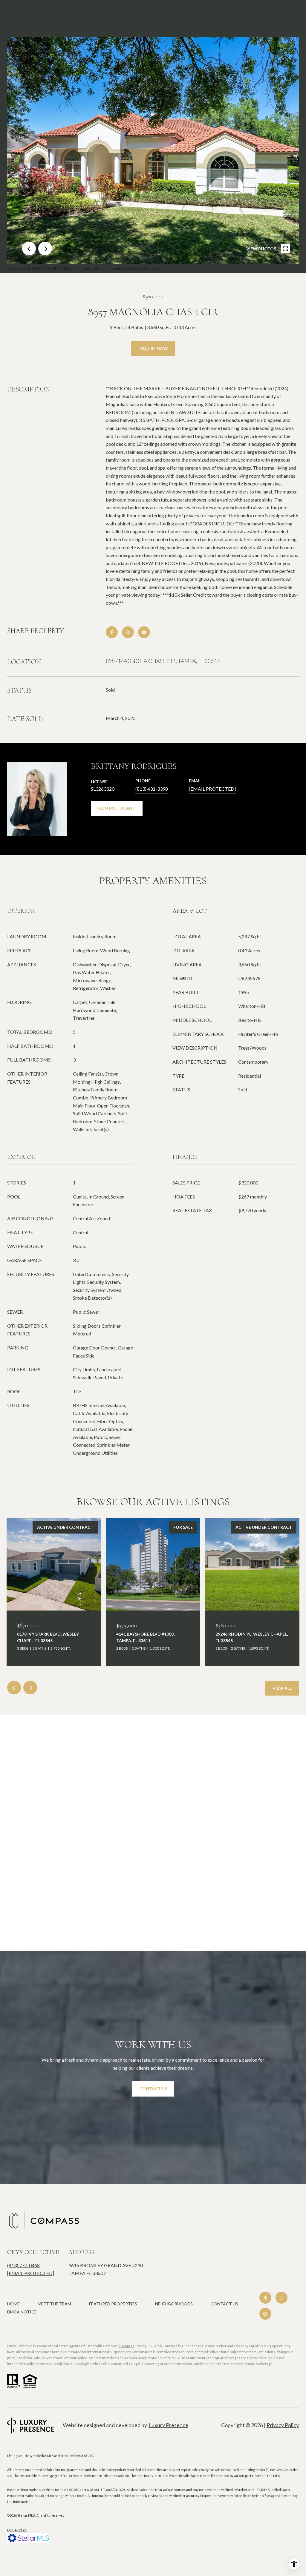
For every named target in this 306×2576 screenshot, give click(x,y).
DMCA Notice (22, 2312)
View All (282, 1688)
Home (13, 2304)
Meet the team (54, 2304)
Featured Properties (113, 2304)
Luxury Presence (168, 2425)
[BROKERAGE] (265, 2314)
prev (29, 249)
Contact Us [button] (153, 2089)
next (45, 249)
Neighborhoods (174, 2304)
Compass (127, 2346)
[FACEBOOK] (265, 2298)
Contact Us (224, 2304)
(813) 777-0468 (23, 2265)
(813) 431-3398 (152, 789)
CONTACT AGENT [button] (117, 808)
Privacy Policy (283, 2425)
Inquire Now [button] (153, 348)
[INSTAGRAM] (281, 2298)
